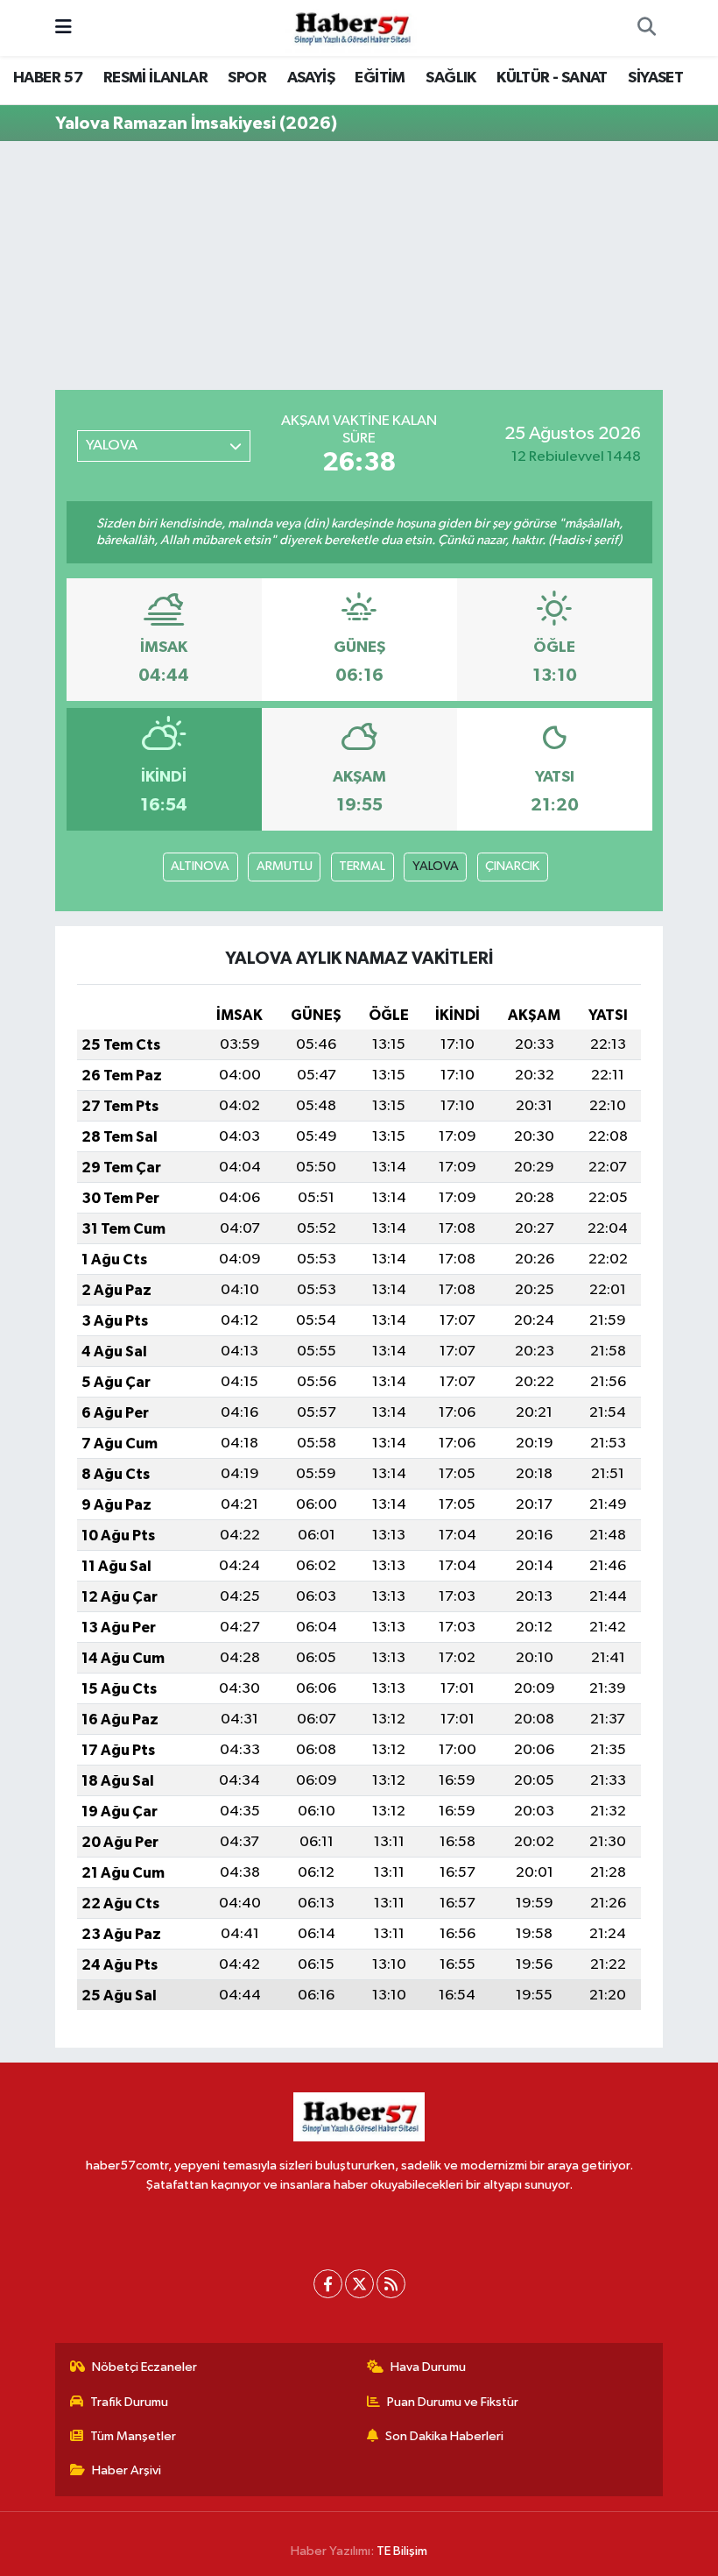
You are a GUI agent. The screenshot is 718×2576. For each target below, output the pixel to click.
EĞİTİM (380, 78)
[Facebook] (328, 2284)
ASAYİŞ (311, 78)
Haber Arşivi (127, 2470)
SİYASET (655, 78)
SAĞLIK (451, 78)
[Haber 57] (351, 28)
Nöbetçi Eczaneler (144, 2367)
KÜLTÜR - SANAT (552, 78)
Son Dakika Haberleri (444, 2436)
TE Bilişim (402, 2551)
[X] (359, 2284)
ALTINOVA (200, 866)
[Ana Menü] (63, 28)
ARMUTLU (285, 866)
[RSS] (391, 2284)
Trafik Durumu (129, 2402)
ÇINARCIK (512, 866)
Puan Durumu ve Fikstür (453, 2402)
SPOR (247, 78)
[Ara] (646, 28)
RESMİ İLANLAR (155, 78)
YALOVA (436, 866)
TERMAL (362, 866)
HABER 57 (48, 78)
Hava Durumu (428, 2367)
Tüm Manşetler (133, 2436)
